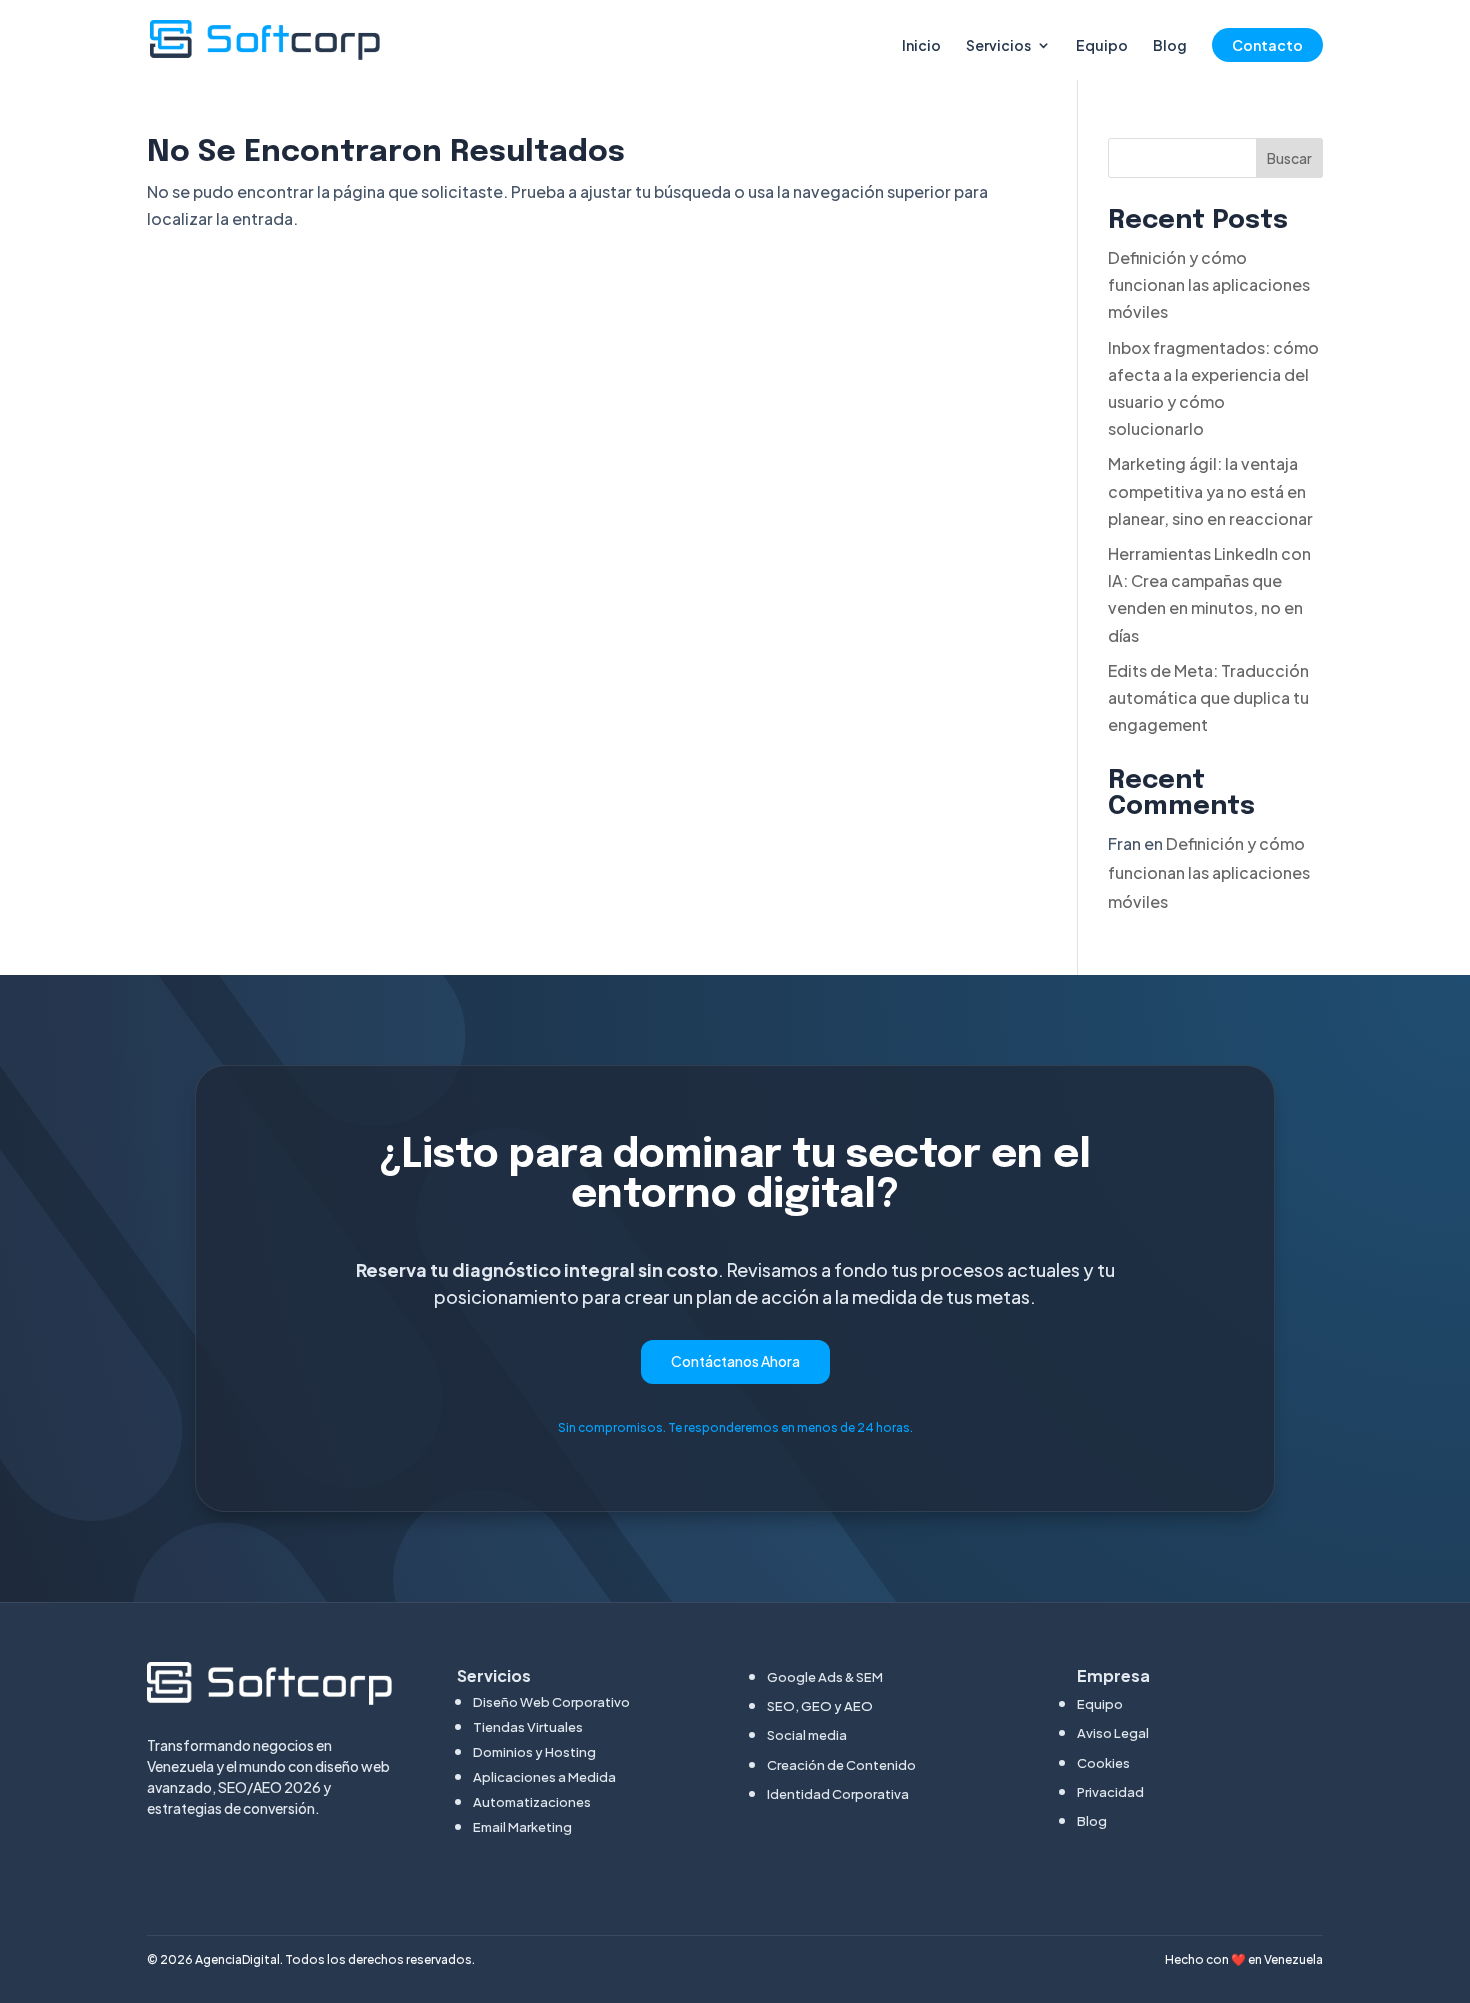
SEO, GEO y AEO (820, 1706)
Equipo (1102, 46)
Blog (1170, 46)
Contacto (1267, 45)
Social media (807, 1735)
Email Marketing (522, 1827)
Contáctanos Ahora (735, 1361)
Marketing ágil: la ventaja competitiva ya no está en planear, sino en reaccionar (1210, 490)
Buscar (1289, 158)
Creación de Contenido (841, 1765)
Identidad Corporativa (838, 1794)
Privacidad (1110, 1792)
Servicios (998, 46)
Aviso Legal (1113, 1733)
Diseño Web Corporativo (551, 1702)
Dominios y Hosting (534, 1752)
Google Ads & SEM (825, 1677)
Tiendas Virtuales (528, 1727)
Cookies (1103, 1763)
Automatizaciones (532, 1802)
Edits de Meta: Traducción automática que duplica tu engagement (1208, 697)
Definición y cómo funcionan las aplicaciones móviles (1209, 284)
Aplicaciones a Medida (544, 1777)
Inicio (921, 46)
